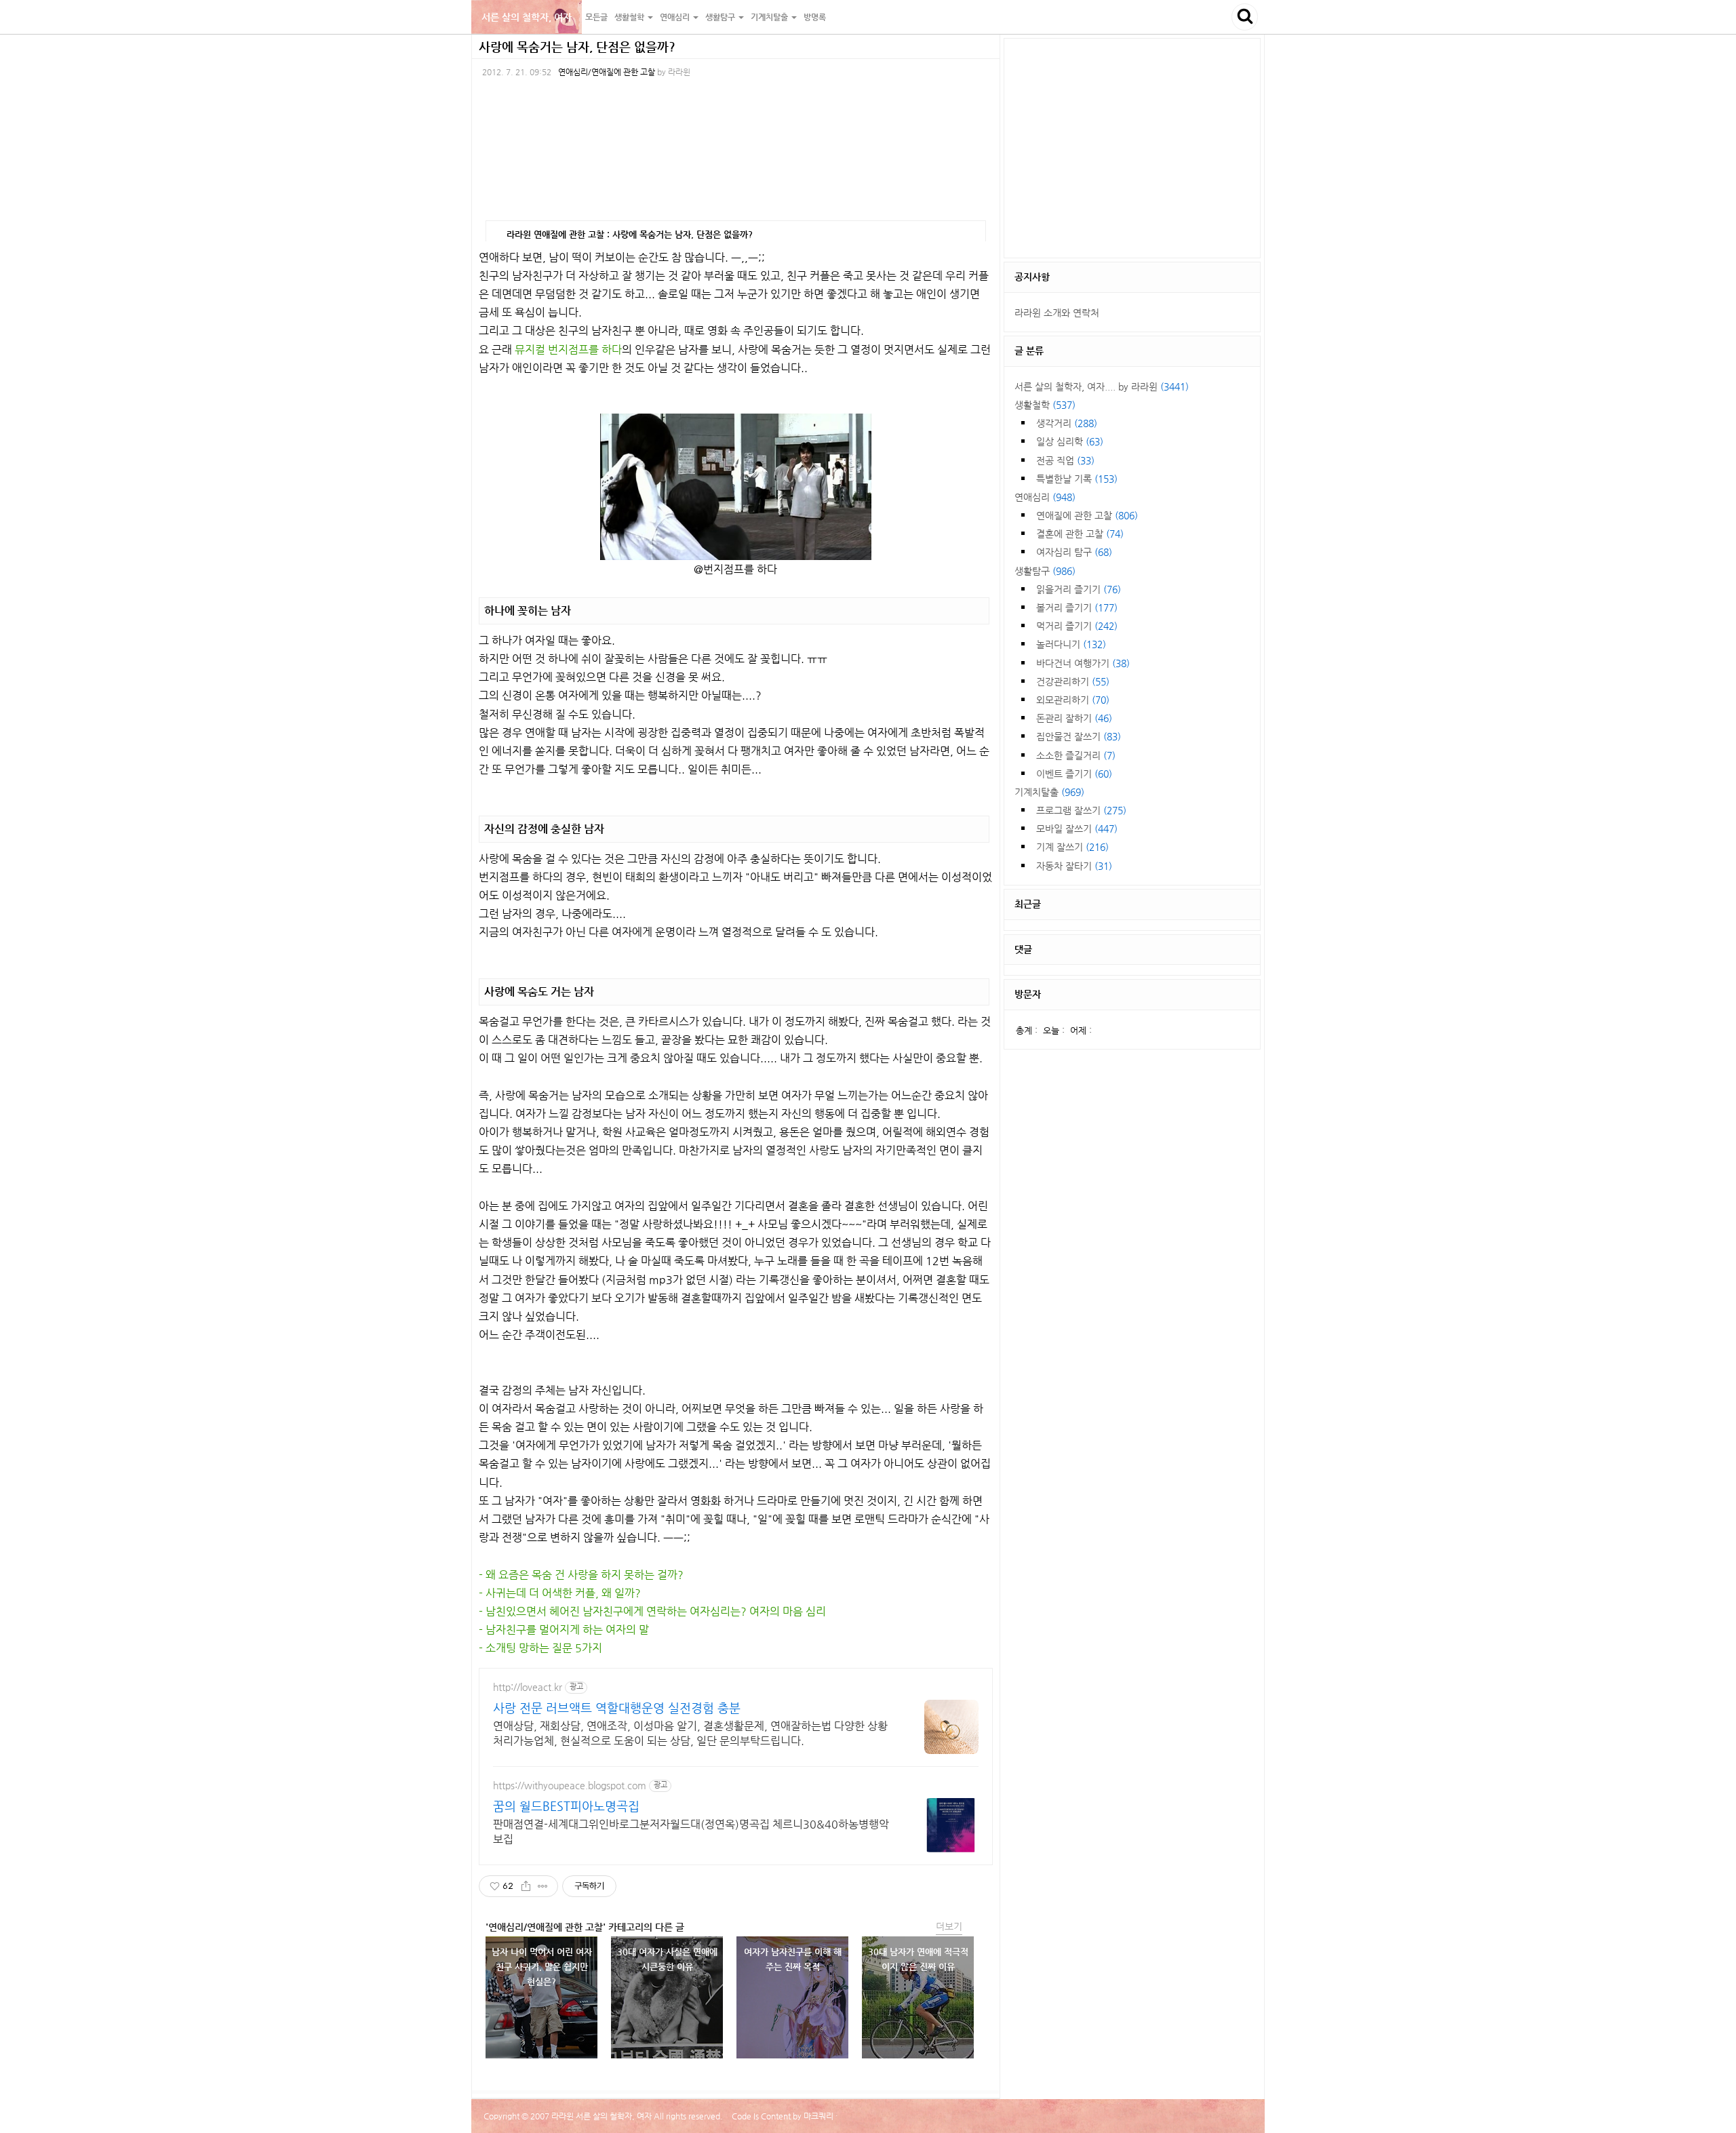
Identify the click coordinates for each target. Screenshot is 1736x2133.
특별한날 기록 (1077, 479)
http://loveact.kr (528, 1687)
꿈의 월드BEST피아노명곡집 (566, 1806)
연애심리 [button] (676, 17)
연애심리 (1045, 497)
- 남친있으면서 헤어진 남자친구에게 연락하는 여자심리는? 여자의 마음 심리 (652, 1611)
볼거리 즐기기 (1077, 607)
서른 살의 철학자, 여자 (527, 17)
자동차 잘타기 (1074, 866)
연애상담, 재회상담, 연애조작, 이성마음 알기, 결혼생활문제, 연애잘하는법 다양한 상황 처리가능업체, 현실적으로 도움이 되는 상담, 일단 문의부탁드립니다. (690, 1733)
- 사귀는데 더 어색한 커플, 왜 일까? (560, 1593)
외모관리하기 (1073, 700)
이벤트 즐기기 (1074, 774)
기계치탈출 (1049, 792)
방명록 (815, 17)
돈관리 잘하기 (1074, 718)
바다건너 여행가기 (1083, 663)
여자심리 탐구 (1074, 552)
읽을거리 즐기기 (1079, 589)
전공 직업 (1065, 460)
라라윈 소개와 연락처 (1057, 313)
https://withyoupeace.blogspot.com (570, 1785)
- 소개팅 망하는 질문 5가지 (540, 1648)
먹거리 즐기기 (1077, 626)
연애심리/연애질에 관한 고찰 (607, 72)
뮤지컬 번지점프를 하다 (568, 350)
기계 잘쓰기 (1072, 847)
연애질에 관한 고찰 (1087, 515)
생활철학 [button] (630, 17)
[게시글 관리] (543, 1886)
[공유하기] (526, 1886)
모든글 (596, 17)
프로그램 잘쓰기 (1081, 810)
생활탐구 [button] (721, 17)
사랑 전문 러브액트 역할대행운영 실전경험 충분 (617, 1708)
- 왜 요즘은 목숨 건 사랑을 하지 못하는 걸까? (581, 1575)
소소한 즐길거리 (1076, 755)
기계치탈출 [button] (770, 17)
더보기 (949, 1926)
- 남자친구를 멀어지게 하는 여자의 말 (564, 1630)
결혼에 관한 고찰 (1080, 534)
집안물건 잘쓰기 (1079, 736)
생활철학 (1045, 405)
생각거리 (1067, 423)
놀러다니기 (1071, 644)
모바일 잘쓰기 (1077, 829)
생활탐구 (1045, 571)
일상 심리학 (1070, 441)
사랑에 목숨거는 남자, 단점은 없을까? (577, 46)
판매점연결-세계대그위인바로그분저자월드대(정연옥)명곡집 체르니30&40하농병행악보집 (691, 1832)
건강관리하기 (1073, 681)
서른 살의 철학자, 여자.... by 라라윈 (1102, 386)
